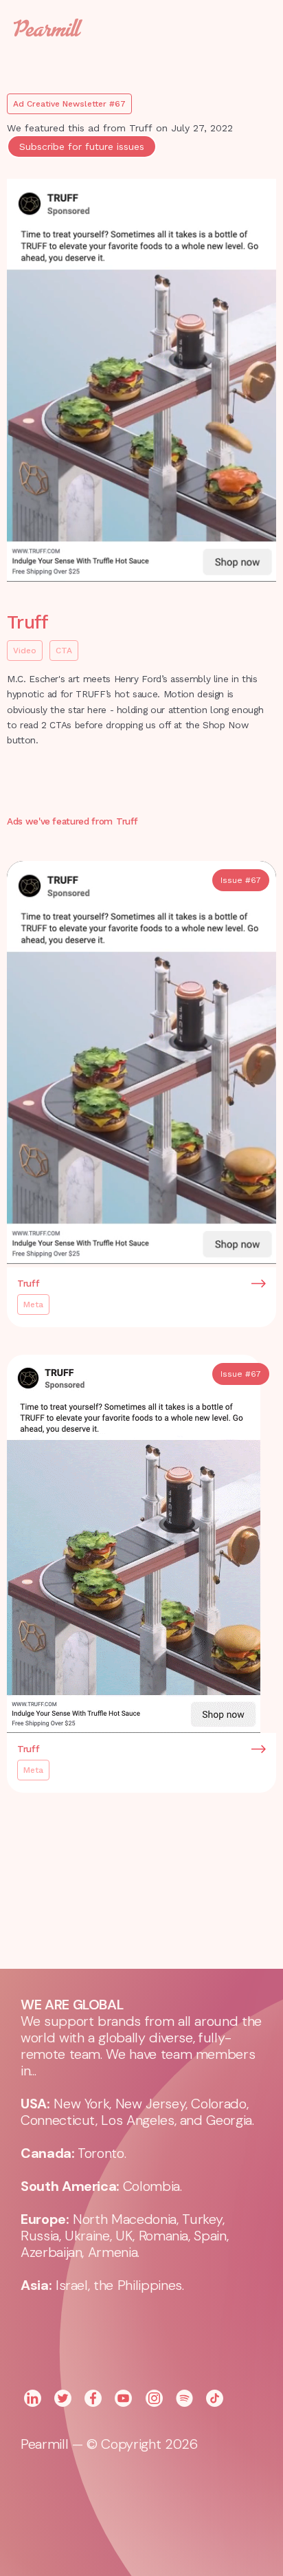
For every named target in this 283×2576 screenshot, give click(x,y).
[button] (249, 28)
